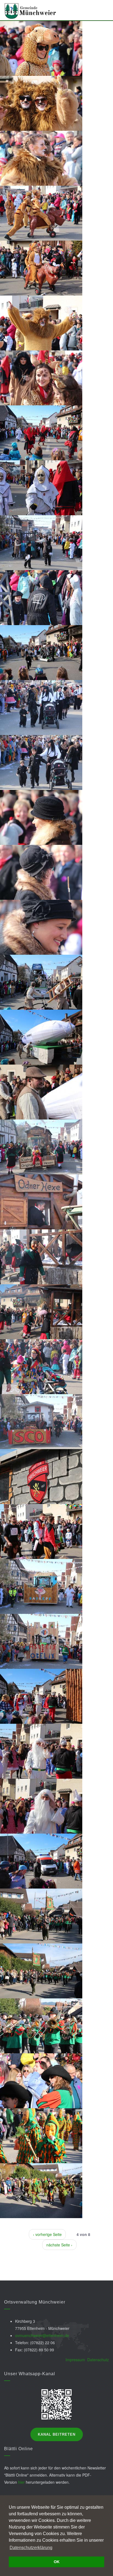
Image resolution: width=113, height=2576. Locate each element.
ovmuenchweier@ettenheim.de (42, 2335)
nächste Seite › (59, 2245)
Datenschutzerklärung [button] (31, 2548)
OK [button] (57, 2562)
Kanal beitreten (57, 2434)
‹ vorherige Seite (47, 2234)
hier (21, 2482)
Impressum (75, 2360)
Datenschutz (98, 2360)
